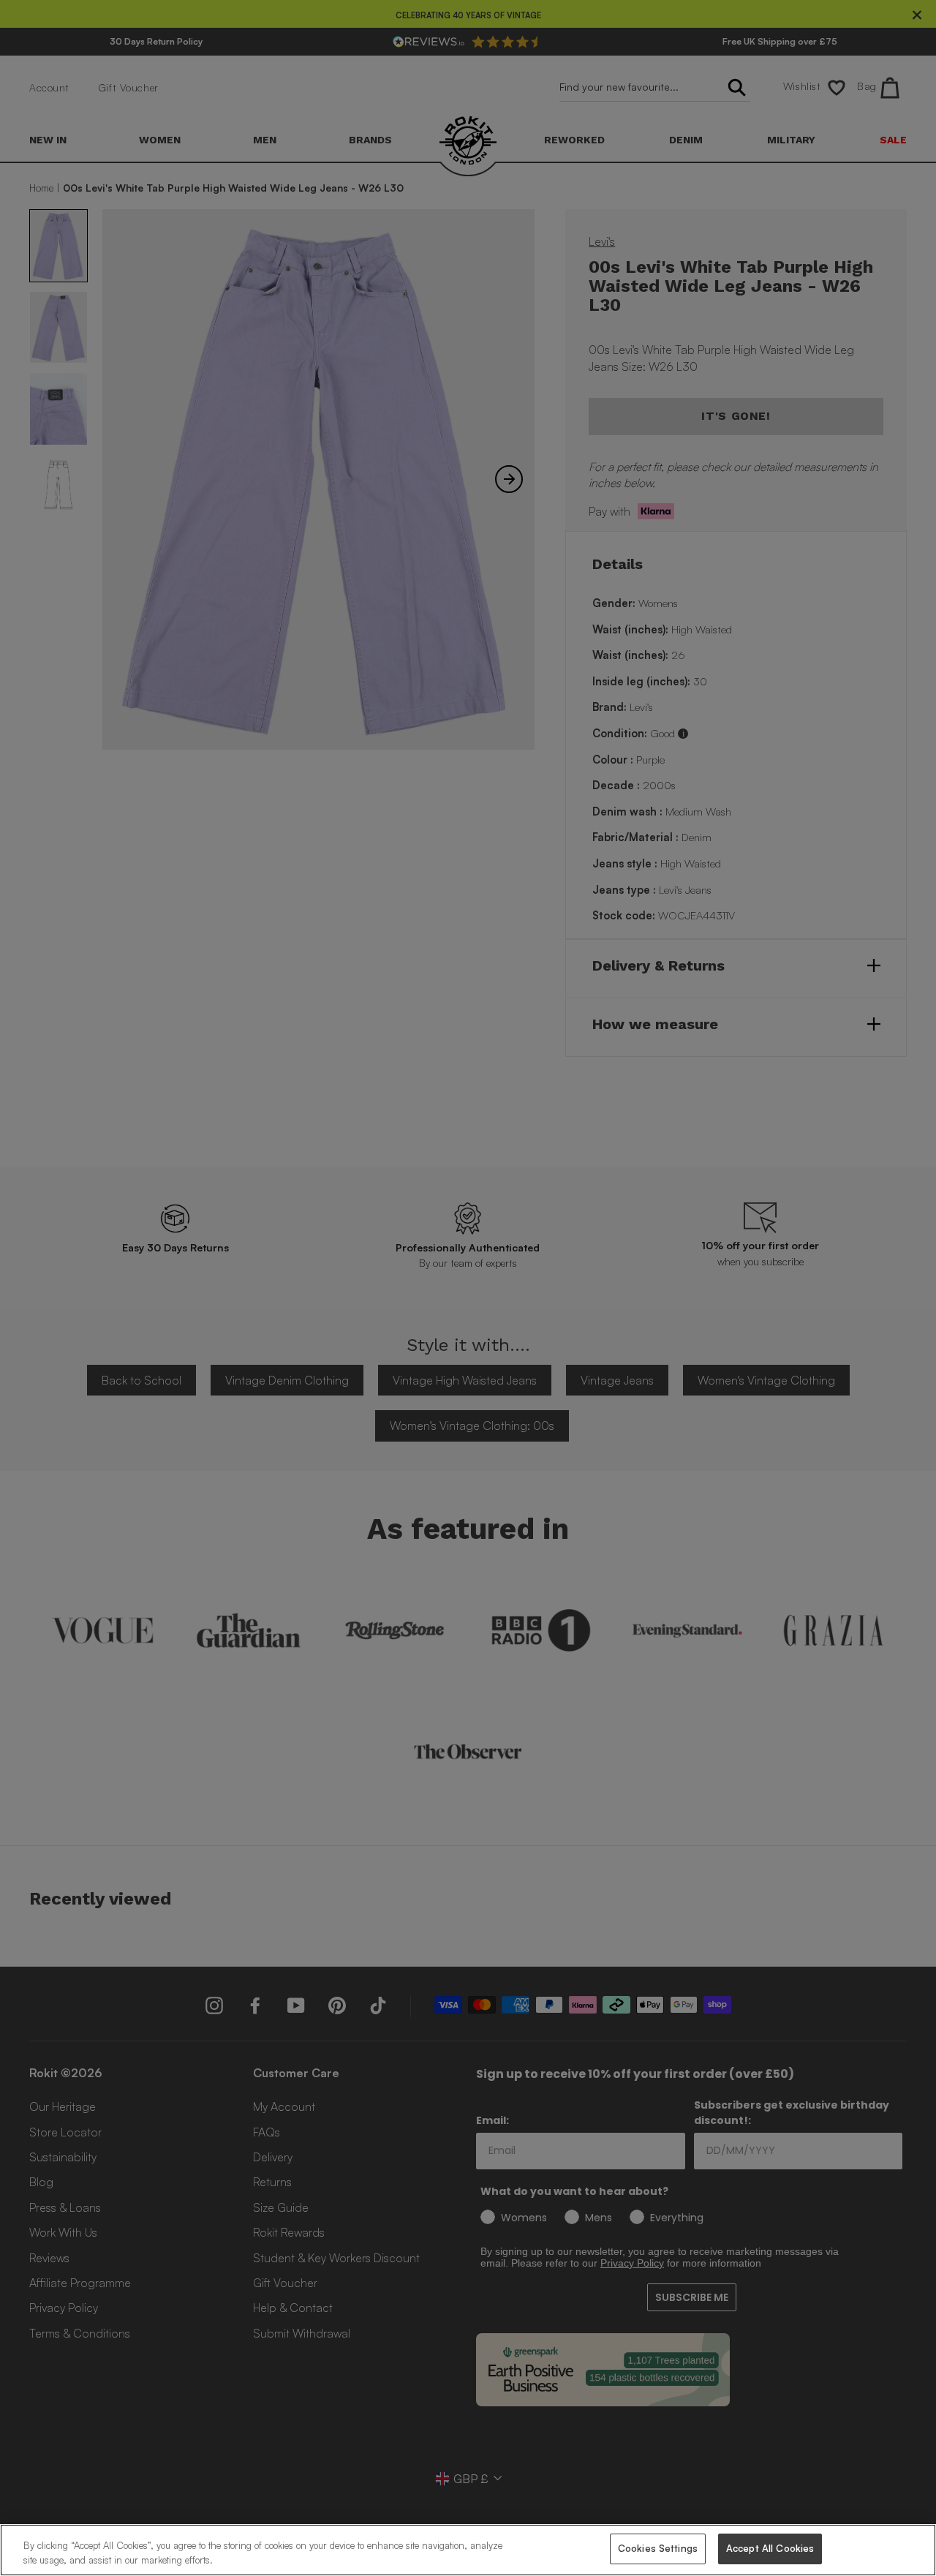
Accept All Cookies (770, 2548)
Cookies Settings (658, 2548)
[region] (468, 2550)
